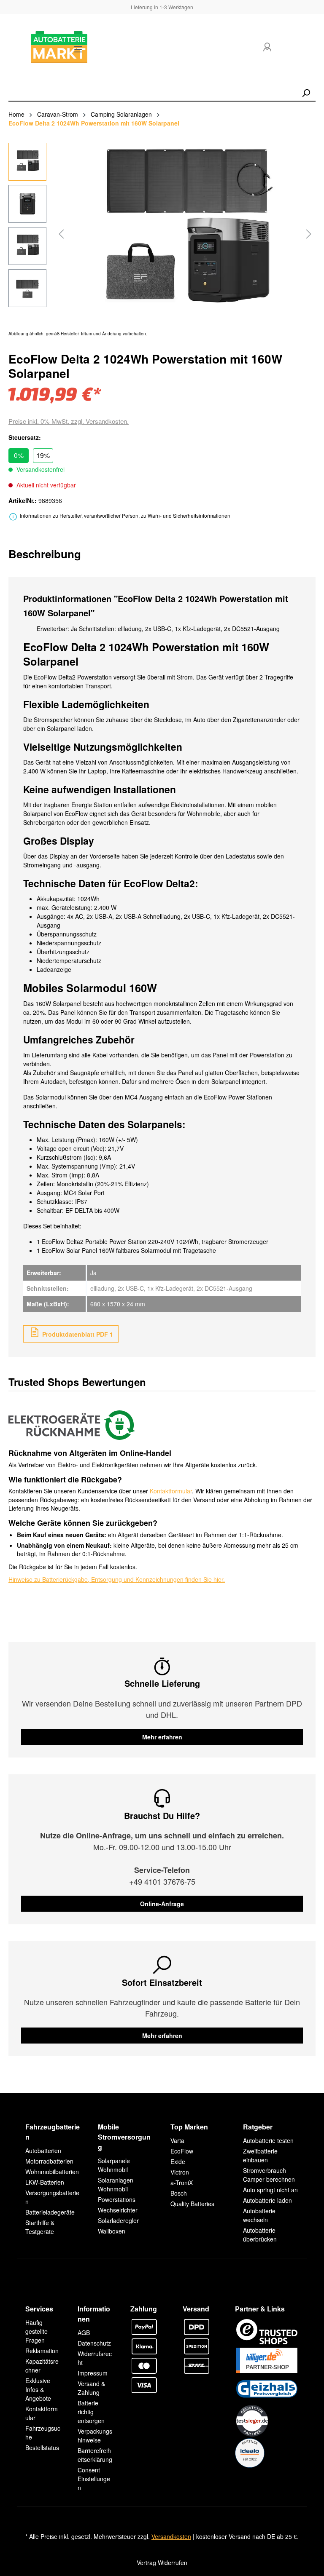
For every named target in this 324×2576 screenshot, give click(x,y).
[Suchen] (306, 93)
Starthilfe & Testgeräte (40, 2227)
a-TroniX (182, 2183)
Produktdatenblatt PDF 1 (77, 1334)
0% (19, 455)
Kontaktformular (171, 1491)
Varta (177, 2140)
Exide (178, 2161)
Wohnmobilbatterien (52, 2172)
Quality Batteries (192, 2204)
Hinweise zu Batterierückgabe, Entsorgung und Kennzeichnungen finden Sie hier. (117, 1579)
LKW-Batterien (45, 2182)
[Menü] (78, 49)
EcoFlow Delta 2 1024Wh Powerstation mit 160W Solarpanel (94, 123)
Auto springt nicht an (270, 2190)
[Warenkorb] (302, 49)
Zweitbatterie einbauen (260, 2155)
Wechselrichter (118, 2210)
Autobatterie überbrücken (260, 2235)
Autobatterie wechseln (259, 2215)
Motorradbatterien (49, 2161)
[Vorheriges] (61, 234)
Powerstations (117, 2199)
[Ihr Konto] (267, 47)
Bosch (179, 2193)
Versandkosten (171, 2536)
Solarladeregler (118, 2220)
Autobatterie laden (267, 2200)
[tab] (45, 554)
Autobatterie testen (268, 2140)
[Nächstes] (309, 234)
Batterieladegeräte (50, 2212)
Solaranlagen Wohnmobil (116, 2184)
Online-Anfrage (162, 1904)
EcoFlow (182, 2151)
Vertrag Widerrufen (162, 2563)
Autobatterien (43, 2151)
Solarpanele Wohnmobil (114, 2165)
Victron (180, 2172)
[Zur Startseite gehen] (34, 47)
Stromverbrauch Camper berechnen (269, 2175)
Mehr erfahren (162, 1737)
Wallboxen (112, 2231)
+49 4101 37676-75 (162, 1881)
